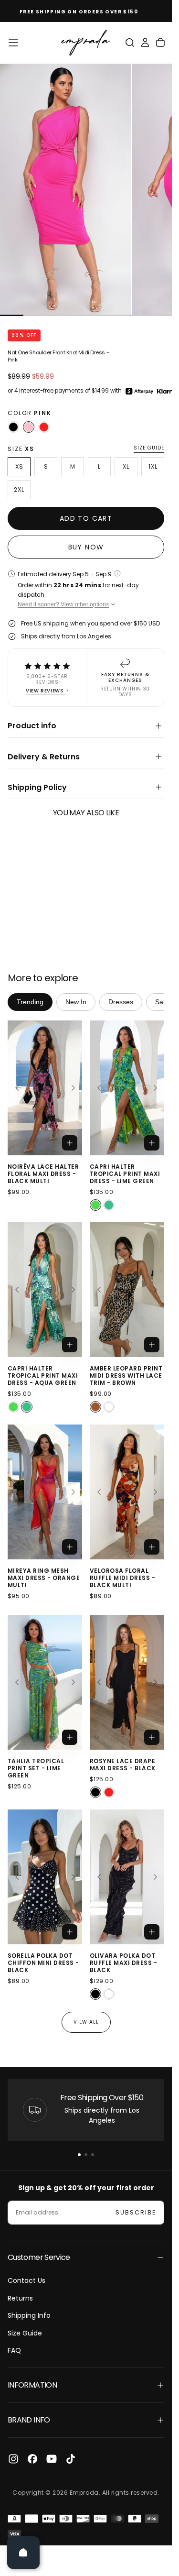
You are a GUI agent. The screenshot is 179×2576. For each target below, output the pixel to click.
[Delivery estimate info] (117, 573)
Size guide (149, 448)
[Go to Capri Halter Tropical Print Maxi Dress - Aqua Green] (45, 1290)
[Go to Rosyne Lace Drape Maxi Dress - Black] (127, 1682)
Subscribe (136, 2212)
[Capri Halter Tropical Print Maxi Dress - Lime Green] (95, 1205)
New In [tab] (76, 1002)
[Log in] (145, 43)
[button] (13, 43)
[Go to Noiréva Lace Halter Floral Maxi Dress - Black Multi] (45, 1088)
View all (86, 2022)
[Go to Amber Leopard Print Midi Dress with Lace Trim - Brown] (127, 1290)
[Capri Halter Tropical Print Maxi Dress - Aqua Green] (109, 1205)
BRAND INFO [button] (29, 2420)
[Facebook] (32, 2459)
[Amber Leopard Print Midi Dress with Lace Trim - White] (109, 1407)
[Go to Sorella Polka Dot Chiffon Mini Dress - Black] (45, 1877)
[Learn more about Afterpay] (139, 391)
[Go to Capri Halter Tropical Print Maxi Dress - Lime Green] (127, 1088)
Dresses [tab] (121, 1002)
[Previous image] (17, 1088)
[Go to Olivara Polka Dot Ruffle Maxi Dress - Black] (127, 1877)
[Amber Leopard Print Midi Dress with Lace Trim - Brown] (95, 1407)
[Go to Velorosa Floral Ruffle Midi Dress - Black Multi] (127, 1492)
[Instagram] (13, 2459)
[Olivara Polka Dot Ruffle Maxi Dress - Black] (95, 1995)
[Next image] (73, 1088)
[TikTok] (71, 2459)
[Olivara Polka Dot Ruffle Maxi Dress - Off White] (109, 1995)
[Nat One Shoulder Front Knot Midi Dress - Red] (44, 427)
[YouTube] (52, 2459)
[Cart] (160, 43)
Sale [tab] (162, 1002)
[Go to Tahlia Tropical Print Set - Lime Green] (45, 1682)
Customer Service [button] (39, 2257)
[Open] (23, 2553)
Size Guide (25, 2333)
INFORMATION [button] (32, 2385)
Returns (20, 2298)
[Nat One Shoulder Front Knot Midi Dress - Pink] (29, 427)
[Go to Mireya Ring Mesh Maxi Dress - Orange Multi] (45, 1492)
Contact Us (26, 2280)
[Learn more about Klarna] (168, 391)
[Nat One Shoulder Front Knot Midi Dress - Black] (13, 427)
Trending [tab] (30, 1002)
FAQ (14, 2350)
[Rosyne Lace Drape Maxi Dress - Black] (95, 1792)
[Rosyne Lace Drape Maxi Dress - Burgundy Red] (109, 1792)
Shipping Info (29, 2315)
